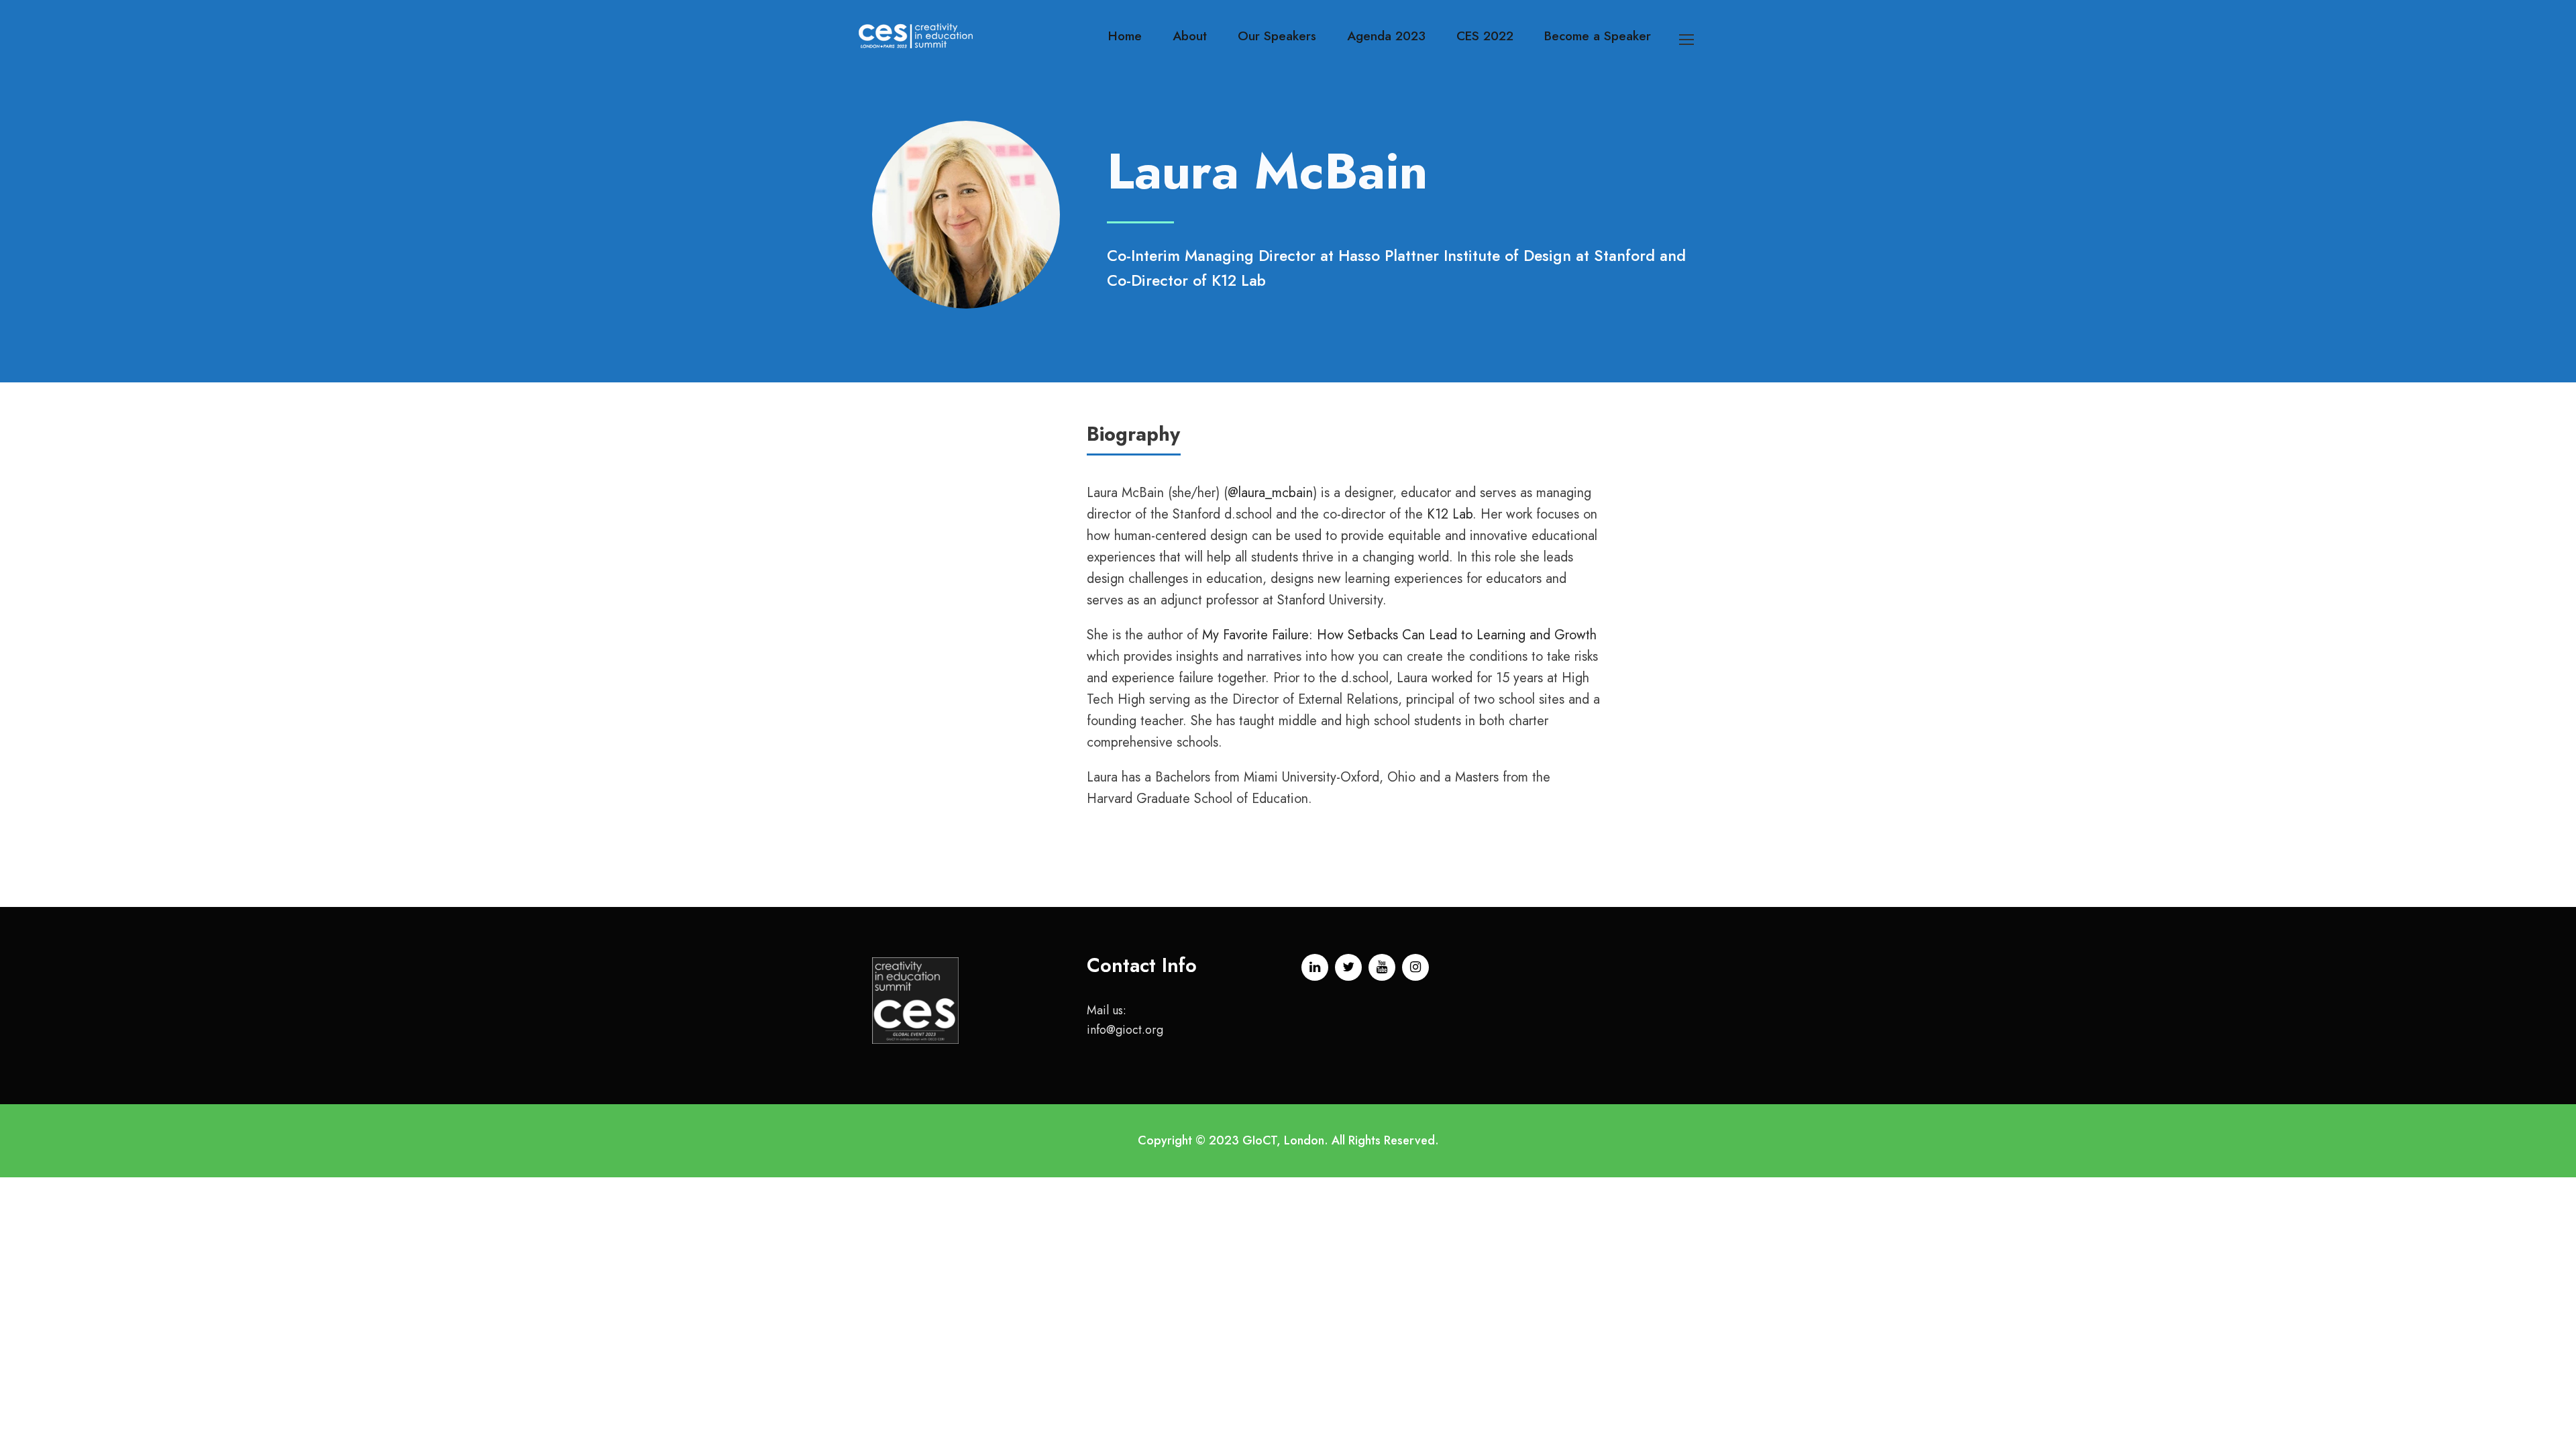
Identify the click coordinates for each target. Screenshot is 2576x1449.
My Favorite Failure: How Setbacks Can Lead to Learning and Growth (1399, 635)
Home (1125, 36)
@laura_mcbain (1270, 493)
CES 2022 (1485, 36)
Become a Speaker (1598, 36)
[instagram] (1415, 967)
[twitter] (1348, 967)
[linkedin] (1315, 967)
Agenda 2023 (1386, 36)
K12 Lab (1450, 514)
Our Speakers (1277, 36)
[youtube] (1382, 967)
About (1190, 36)
